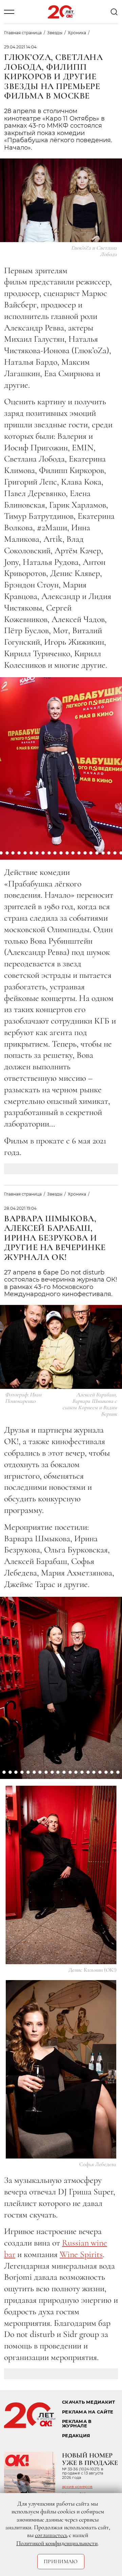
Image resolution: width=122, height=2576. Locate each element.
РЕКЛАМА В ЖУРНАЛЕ (77, 2424)
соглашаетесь (51, 2535)
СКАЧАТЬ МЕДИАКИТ (88, 2402)
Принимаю (61, 2561)
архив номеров (77, 2487)
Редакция (76, 2436)
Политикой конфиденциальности (57, 2543)
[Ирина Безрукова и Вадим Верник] (61, 1680)
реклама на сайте (88, 2412)
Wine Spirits (81, 2254)
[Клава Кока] (61, 760)
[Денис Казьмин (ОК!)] (61, 1875)
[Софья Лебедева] (61, 2069)
